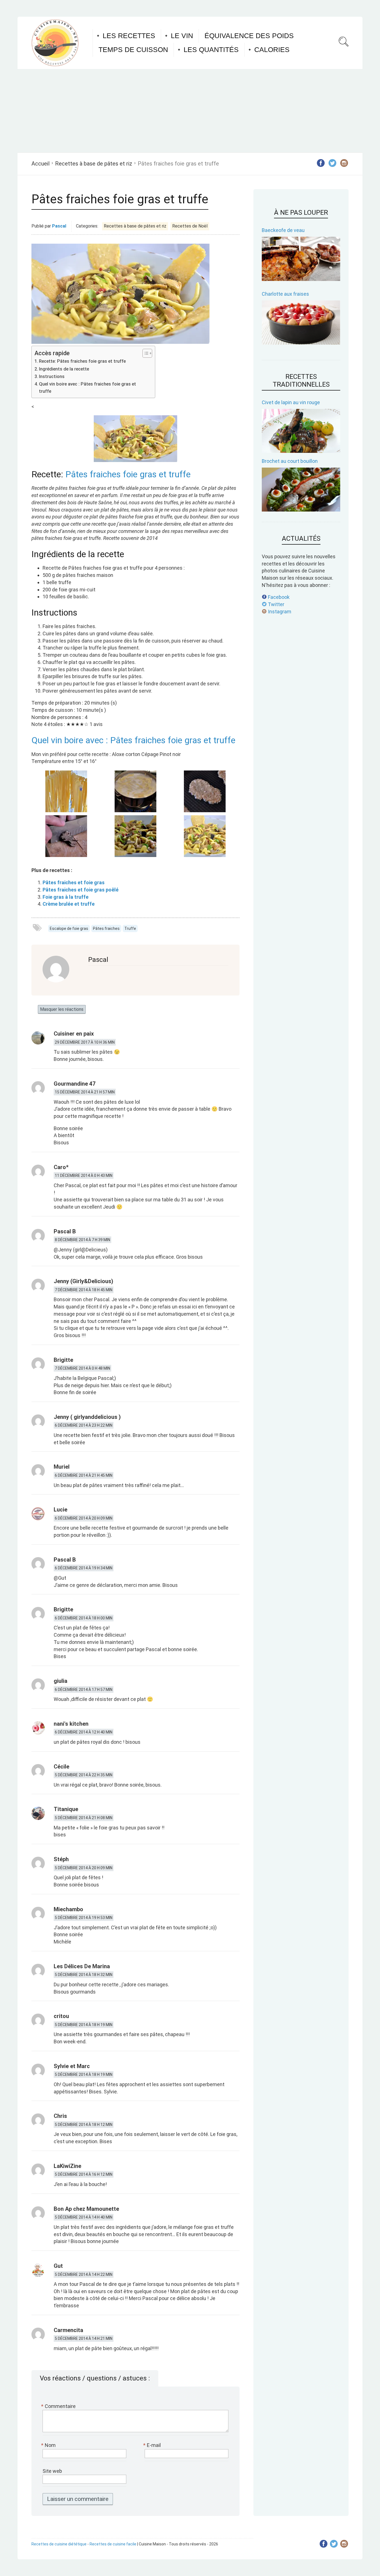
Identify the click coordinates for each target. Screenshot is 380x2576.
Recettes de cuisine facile (113, 2544)
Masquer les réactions (62, 1009)
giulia (61, 1681)
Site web (52, 2471)
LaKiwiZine (67, 2166)
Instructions (52, 376)
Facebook (278, 597)
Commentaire (59, 2406)
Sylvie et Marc (72, 2066)
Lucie (61, 1510)
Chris (60, 2116)
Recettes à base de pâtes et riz (94, 164)
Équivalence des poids (249, 36)
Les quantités (211, 50)
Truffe (130, 928)
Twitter (276, 604)
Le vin (182, 36)
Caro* (61, 1167)
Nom (49, 2445)
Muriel (62, 1467)
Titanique (66, 1809)
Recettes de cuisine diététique (59, 2544)
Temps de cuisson (133, 50)
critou (61, 2016)
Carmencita (68, 2330)
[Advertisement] (190, 111)
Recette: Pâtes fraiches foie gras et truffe (82, 361)
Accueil (40, 164)
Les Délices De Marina (82, 1966)
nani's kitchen (71, 1724)
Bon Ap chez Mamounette (86, 2209)
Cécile (61, 1767)
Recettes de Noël (190, 226)
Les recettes (129, 36)
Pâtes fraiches (106, 928)
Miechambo (68, 1909)
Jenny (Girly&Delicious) (83, 1281)
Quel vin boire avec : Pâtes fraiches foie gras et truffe (87, 388)
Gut (58, 2266)
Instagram (279, 612)
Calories (272, 50)
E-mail (153, 2445)
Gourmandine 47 (75, 1084)
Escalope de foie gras (69, 928)
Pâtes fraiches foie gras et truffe (128, 474)
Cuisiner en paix (74, 1034)
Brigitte (63, 1360)
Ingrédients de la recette (64, 369)
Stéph (61, 1859)
